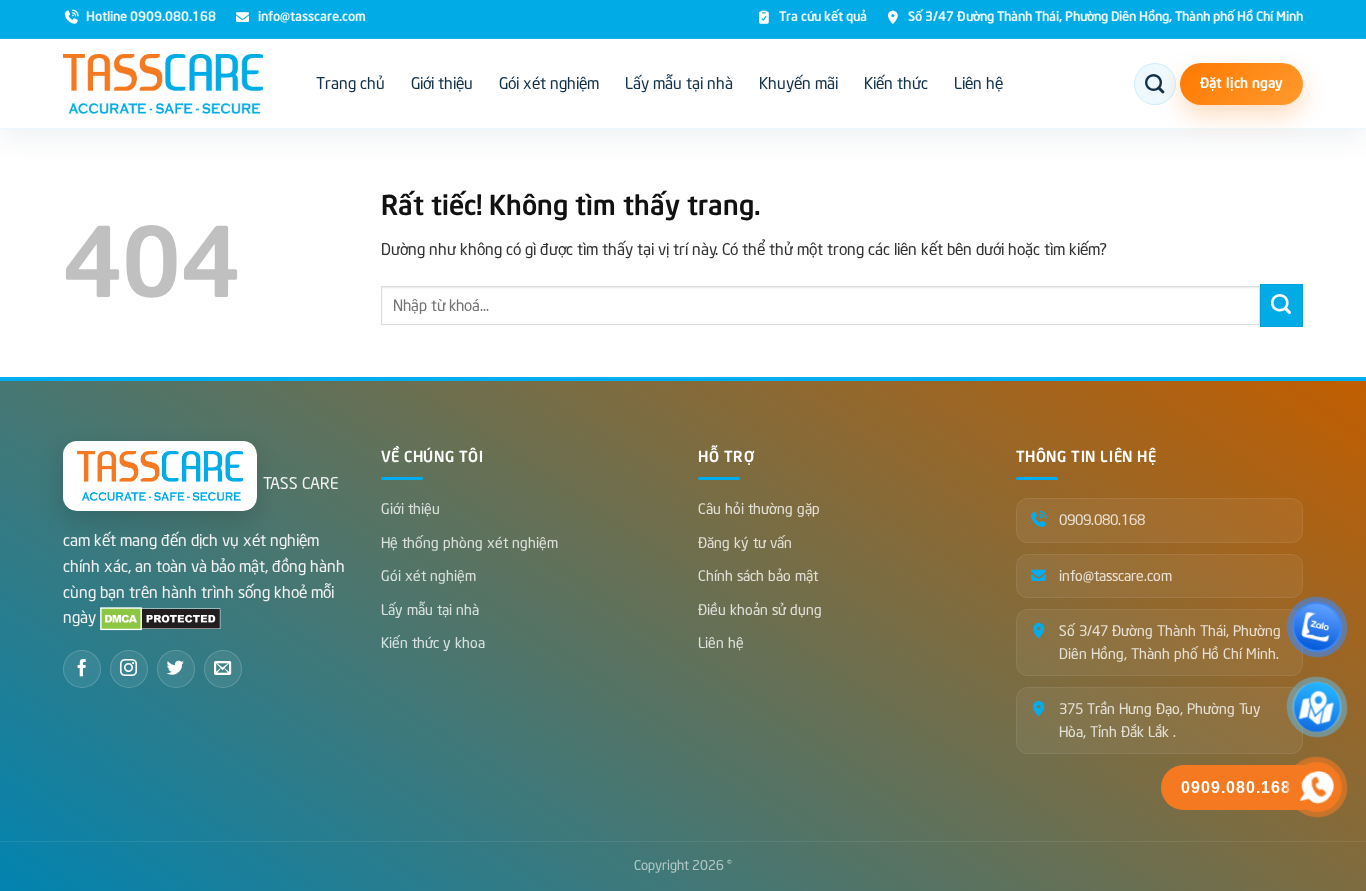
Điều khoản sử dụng (760, 610)
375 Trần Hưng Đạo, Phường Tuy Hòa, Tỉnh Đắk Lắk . (1160, 720)
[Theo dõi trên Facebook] (82, 669)
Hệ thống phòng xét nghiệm (469, 543)
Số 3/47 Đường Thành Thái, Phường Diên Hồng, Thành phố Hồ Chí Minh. (1170, 642)
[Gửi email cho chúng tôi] (223, 669)
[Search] (1155, 84)
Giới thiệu (442, 84)
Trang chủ (350, 84)
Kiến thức (896, 84)
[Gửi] (1281, 305)
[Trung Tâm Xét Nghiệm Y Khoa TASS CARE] (163, 84)
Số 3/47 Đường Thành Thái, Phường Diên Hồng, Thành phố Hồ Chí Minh (1105, 17)
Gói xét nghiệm (549, 84)
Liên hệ (978, 84)
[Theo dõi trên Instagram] (129, 669)
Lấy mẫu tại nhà (679, 84)
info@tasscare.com (311, 17)
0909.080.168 (1102, 520)
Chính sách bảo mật (758, 576)
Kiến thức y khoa (433, 643)
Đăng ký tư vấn (745, 543)
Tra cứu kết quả (823, 17)
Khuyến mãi (798, 84)
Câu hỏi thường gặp (759, 509)
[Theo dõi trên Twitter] (176, 669)
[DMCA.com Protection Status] (160, 618)
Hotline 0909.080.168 (151, 17)
